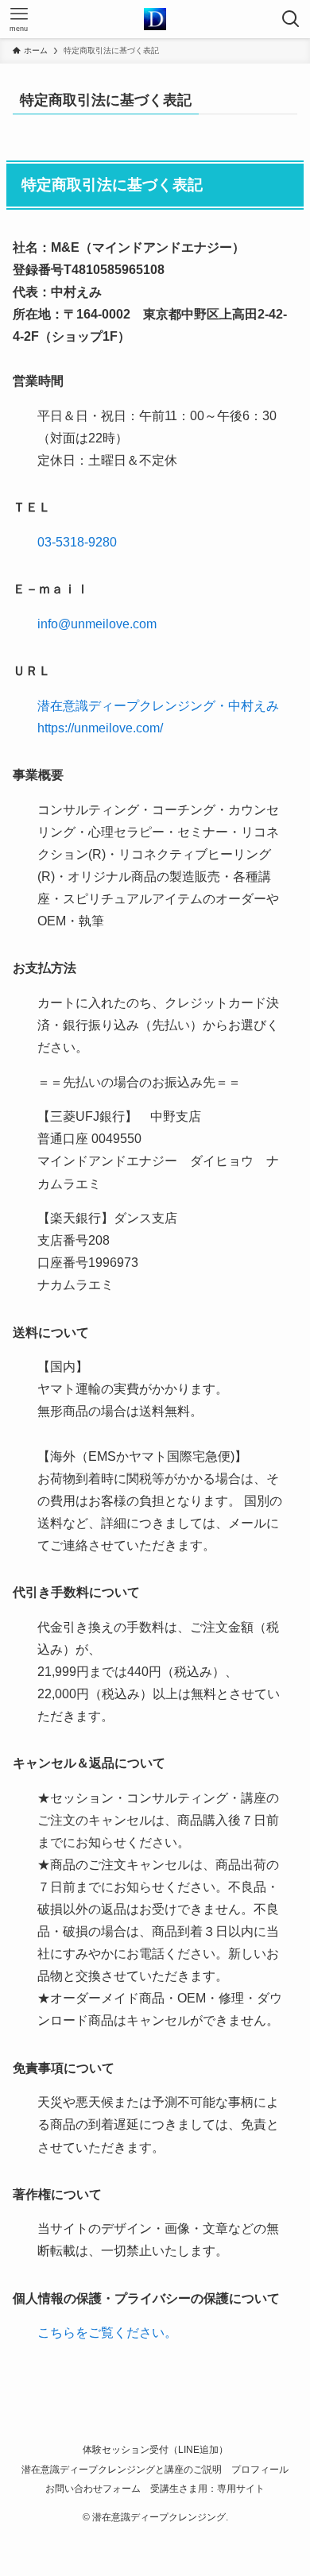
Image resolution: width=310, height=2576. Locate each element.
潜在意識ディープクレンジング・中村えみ (158, 706)
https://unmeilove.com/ (100, 728)
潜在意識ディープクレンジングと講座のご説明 (122, 2469)
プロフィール (260, 2469)
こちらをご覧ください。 (107, 2333)
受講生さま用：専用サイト (207, 2488)
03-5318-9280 (77, 542)
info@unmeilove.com (97, 624)
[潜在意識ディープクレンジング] (155, 19)
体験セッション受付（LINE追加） (155, 2449)
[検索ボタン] (291, 19)
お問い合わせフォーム (93, 2488)
